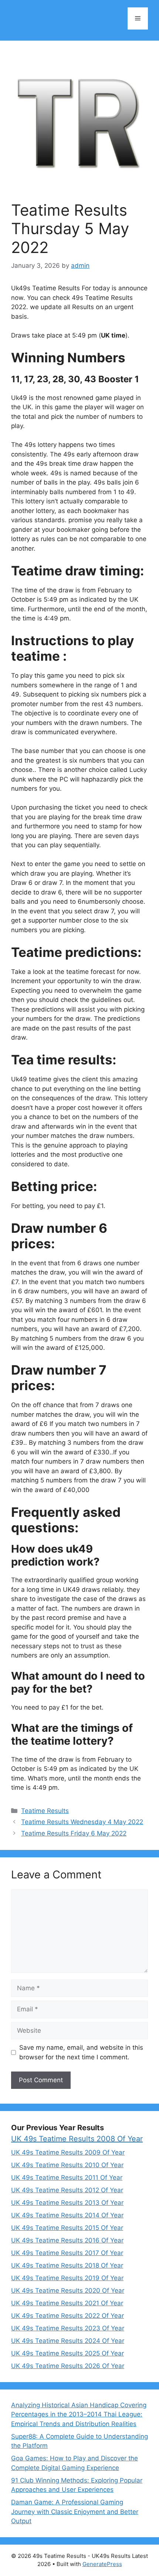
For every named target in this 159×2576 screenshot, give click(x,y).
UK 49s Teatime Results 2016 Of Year (67, 2240)
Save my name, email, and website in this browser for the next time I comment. (81, 2052)
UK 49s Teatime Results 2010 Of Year (67, 2165)
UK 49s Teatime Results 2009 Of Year (68, 2152)
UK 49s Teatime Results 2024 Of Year (68, 2341)
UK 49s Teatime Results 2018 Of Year (67, 2265)
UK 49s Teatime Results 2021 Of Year (67, 2303)
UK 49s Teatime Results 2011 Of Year (67, 2178)
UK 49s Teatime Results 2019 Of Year (67, 2278)
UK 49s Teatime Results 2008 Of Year (77, 2139)
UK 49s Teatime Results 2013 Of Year (67, 2203)
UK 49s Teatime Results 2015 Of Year (67, 2228)
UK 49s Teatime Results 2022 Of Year (67, 2316)
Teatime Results (45, 1811)
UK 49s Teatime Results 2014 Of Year (67, 2215)
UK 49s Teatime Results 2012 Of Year (67, 2190)
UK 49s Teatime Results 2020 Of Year (68, 2291)
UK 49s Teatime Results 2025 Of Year (67, 2353)
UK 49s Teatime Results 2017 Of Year (67, 2253)
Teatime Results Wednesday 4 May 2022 (82, 1822)
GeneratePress (102, 2564)
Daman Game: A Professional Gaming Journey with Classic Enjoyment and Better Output (75, 2512)
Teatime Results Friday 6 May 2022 (74, 1833)
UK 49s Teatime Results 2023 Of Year (68, 2328)
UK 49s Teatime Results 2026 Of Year (68, 2366)
